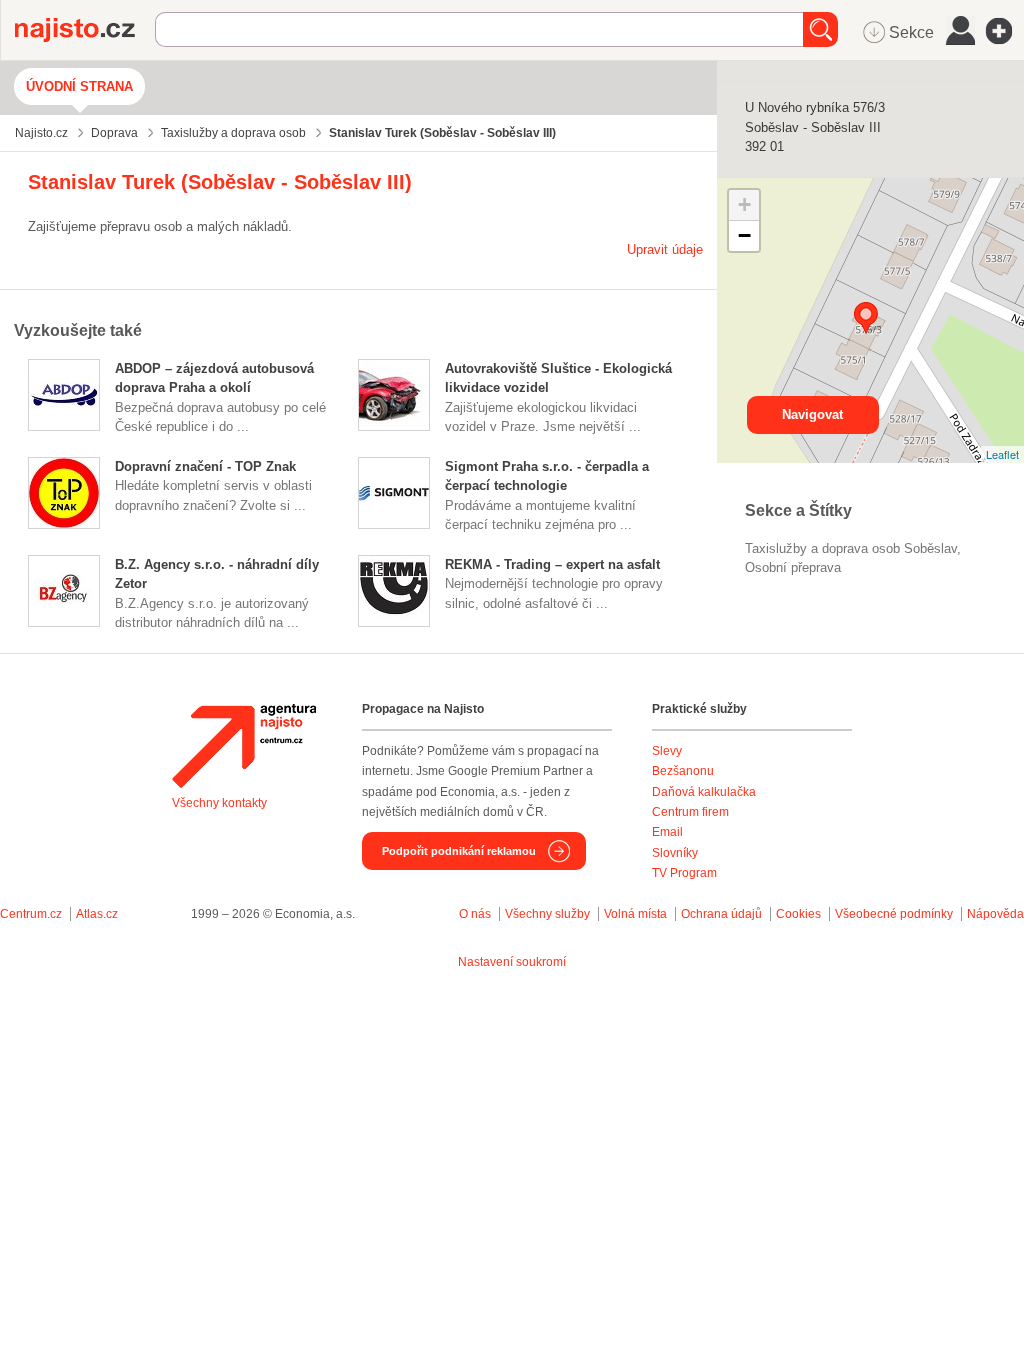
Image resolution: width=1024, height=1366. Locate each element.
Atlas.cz (97, 914)
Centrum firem (690, 812)
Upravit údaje (665, 249)
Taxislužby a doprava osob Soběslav (851, 548)
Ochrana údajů (721, 914)
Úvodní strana (79, 86)
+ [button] (744, 204)
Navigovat (812, 414)
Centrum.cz (31, 914)
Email (667, 832)
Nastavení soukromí (512, 962)
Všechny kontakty (219, 803)
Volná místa (635, 914)
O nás (475, 914)
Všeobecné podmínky (894, 914)
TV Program (684, 873)
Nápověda (995, 914)
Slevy (667, 751)
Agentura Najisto (244, 746)
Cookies (798, 914)
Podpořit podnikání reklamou (459, 851)
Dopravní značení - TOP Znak (205, 466)
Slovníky (675, 853)
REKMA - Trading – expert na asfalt (552, 564)
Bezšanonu (683, 771)
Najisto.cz (85, 30)
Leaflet (1002, 454)
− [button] (744, 235)
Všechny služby (549, 914)
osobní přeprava (793, 567)
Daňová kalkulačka (704, 792)
